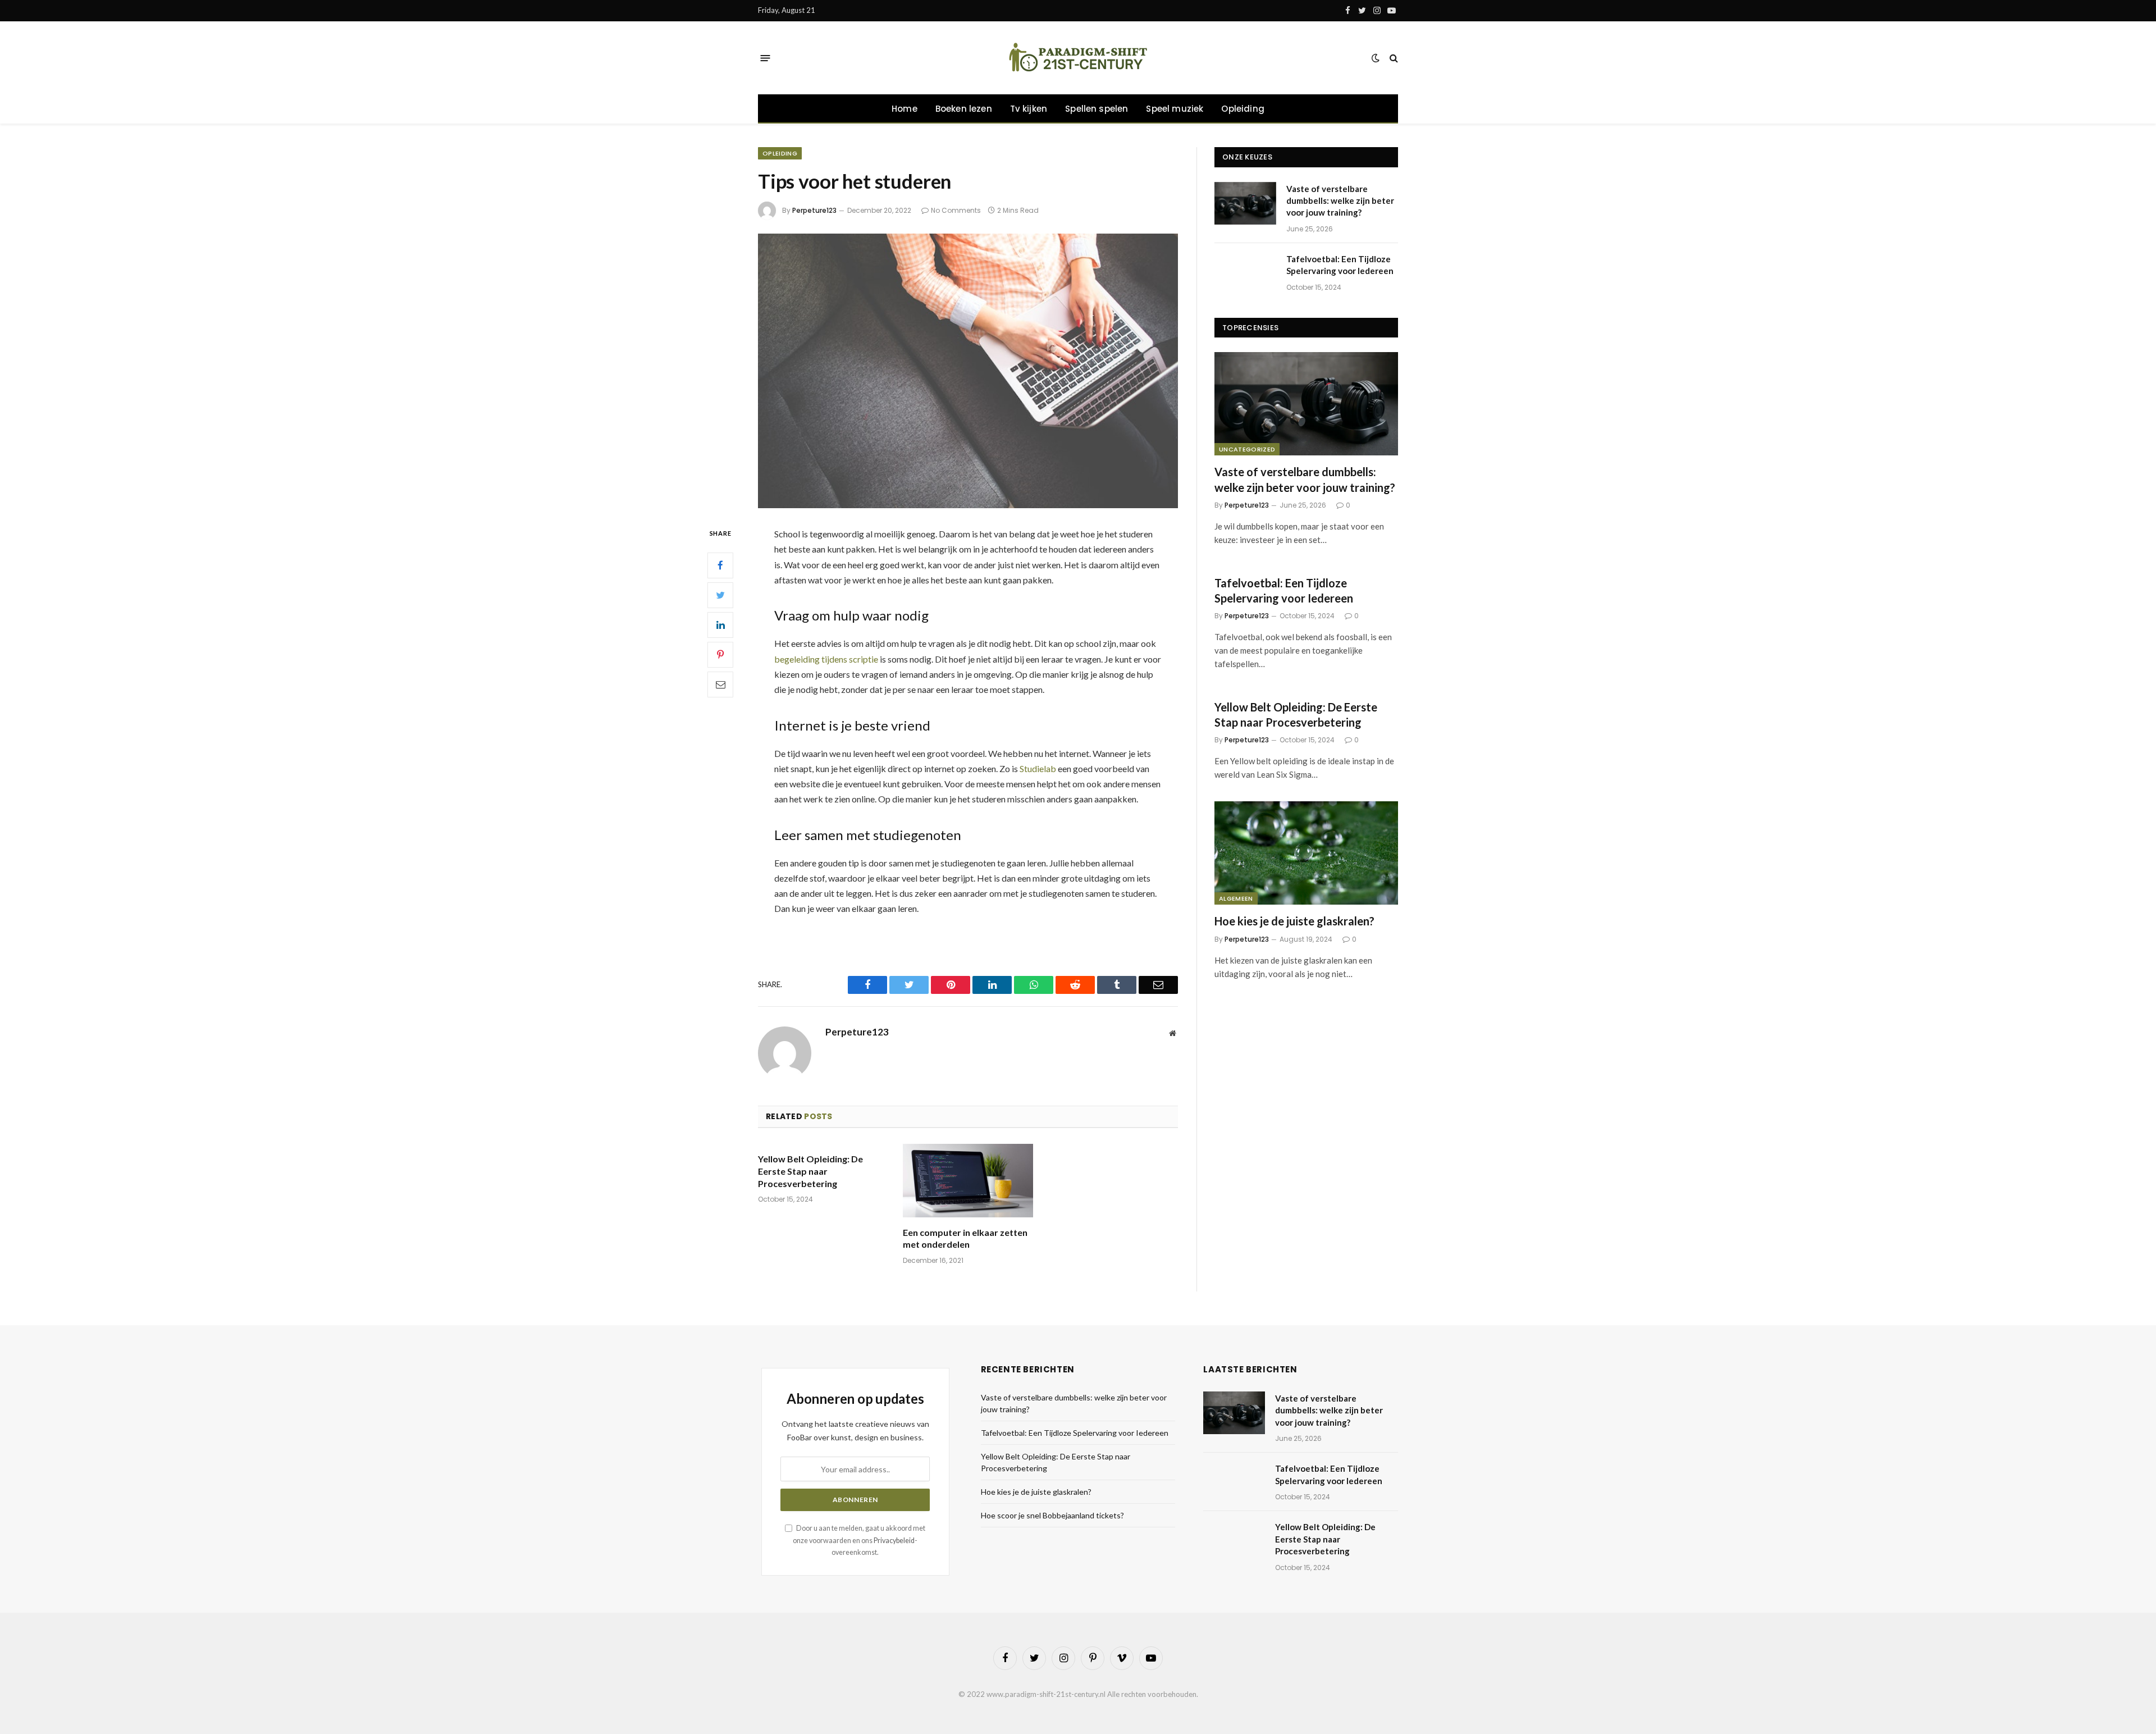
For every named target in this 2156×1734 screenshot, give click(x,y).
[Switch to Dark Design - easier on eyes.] (1376, 58)
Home (905, 109)
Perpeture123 (814, 210)
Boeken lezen (964, 109)
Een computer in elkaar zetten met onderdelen (965, 1238)
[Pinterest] (720, 655)
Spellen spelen (1097, 109)
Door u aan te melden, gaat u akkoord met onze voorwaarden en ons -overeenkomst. (859, 1540)
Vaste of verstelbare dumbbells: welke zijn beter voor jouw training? (1340, 201)
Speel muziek (1175, 109)
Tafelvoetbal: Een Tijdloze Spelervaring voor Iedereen (1340, 265)
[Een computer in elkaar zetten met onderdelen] (968, 1181)
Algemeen (1236, 898)
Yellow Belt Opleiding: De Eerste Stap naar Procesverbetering (810, 1171)
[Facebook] (720, 565)
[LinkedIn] (720, 625)
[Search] (1393, 58)
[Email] (720, 685)
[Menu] (766, 58)
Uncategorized (1247, 449)
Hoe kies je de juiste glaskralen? (1294, 921)
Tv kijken (1029, 109)
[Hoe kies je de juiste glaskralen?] (1306, 853)
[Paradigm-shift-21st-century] (1078, 58)
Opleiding (1243, 109)
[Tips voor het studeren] (968, 371)
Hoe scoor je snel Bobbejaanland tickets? (1052, 1515)
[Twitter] (720, 595)
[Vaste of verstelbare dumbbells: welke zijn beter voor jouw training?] (1245, 203)
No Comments (956, 210)
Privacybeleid (894, 1541)
